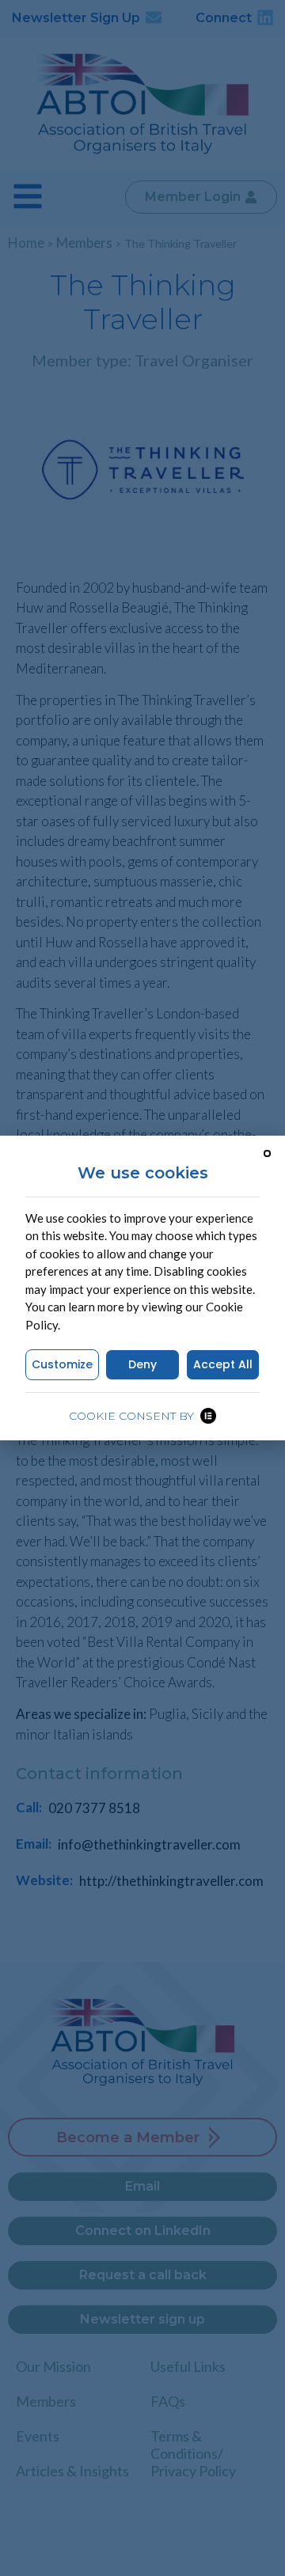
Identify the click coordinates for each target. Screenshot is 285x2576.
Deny (142, 1364)
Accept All (223, 1364)
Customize (62, 1364)
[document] (142, 1288)
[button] (267, 1153)
